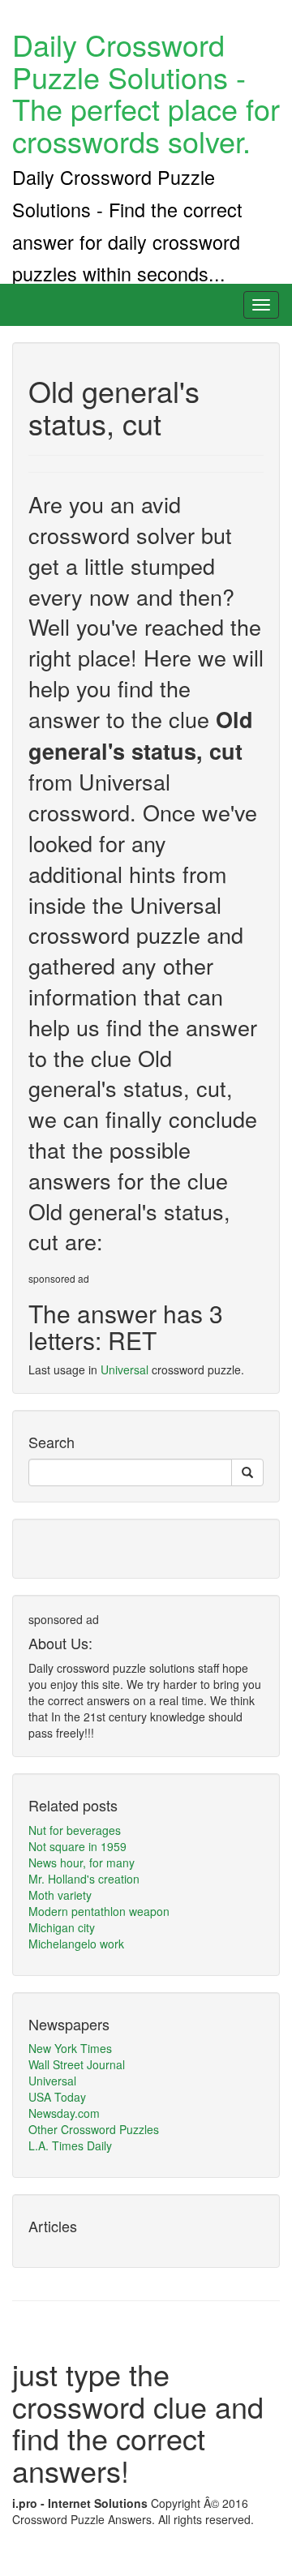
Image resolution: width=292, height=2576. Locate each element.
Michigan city (62, 1927)
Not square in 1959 (77, 1846)
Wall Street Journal (77, 2064)
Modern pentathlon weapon (99, 1911)
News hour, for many (82, 1862)
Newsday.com (64, 2113)
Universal (125, 1369)
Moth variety (60, 1895)
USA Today (57, 2097)
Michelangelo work (76, 1944)
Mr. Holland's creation (84, 1879)
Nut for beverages (75, 1830)
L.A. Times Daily (70, 2145)
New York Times (70, 2048)
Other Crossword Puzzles (94, 2129)
